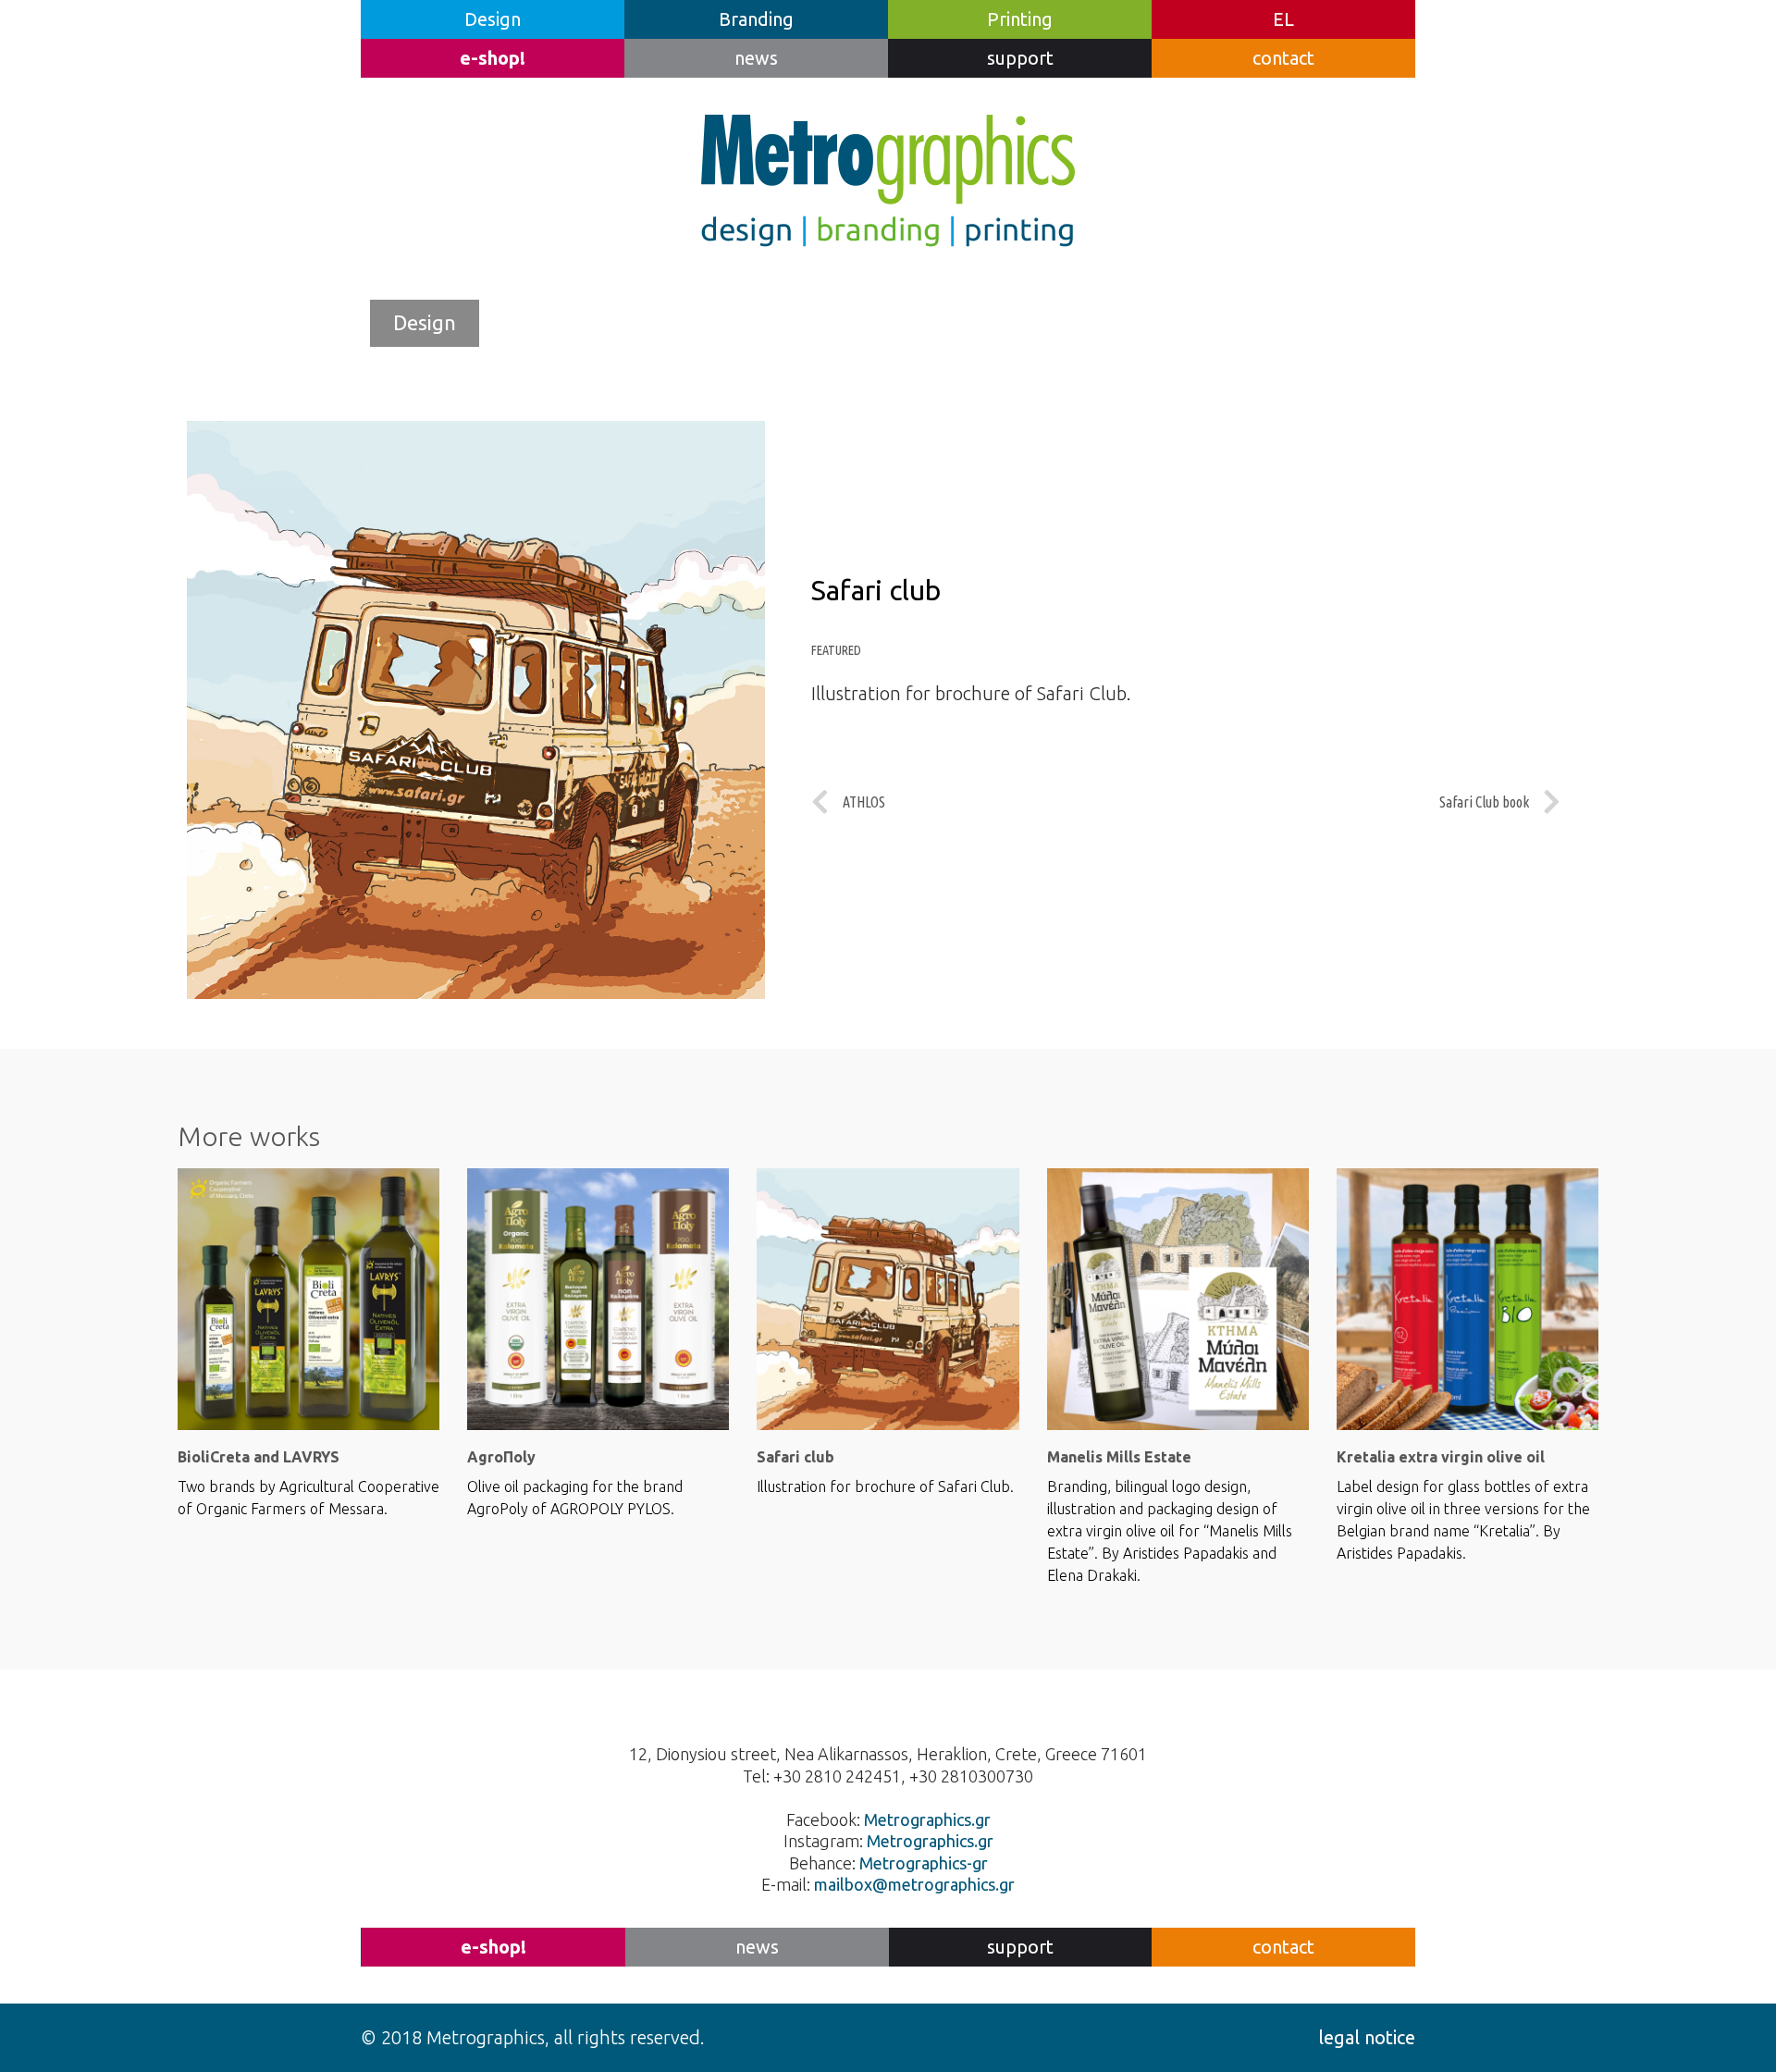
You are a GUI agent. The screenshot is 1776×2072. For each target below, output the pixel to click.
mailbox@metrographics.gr (914, 1884)
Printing (1020, 19)
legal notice (1367, 2037)
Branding (756, 19)
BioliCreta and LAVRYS (259, 1457)
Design (493, 19)
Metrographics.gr (927, 1819)
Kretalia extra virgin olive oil (1441, 1457)
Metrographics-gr (924, 1863)
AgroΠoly (501, 1457)
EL (1283, 19)
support (1020, 58)
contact (1283, 58)
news (756, 58)
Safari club (795, 1457)
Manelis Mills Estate (1119, 1457)
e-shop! (493, 58)
